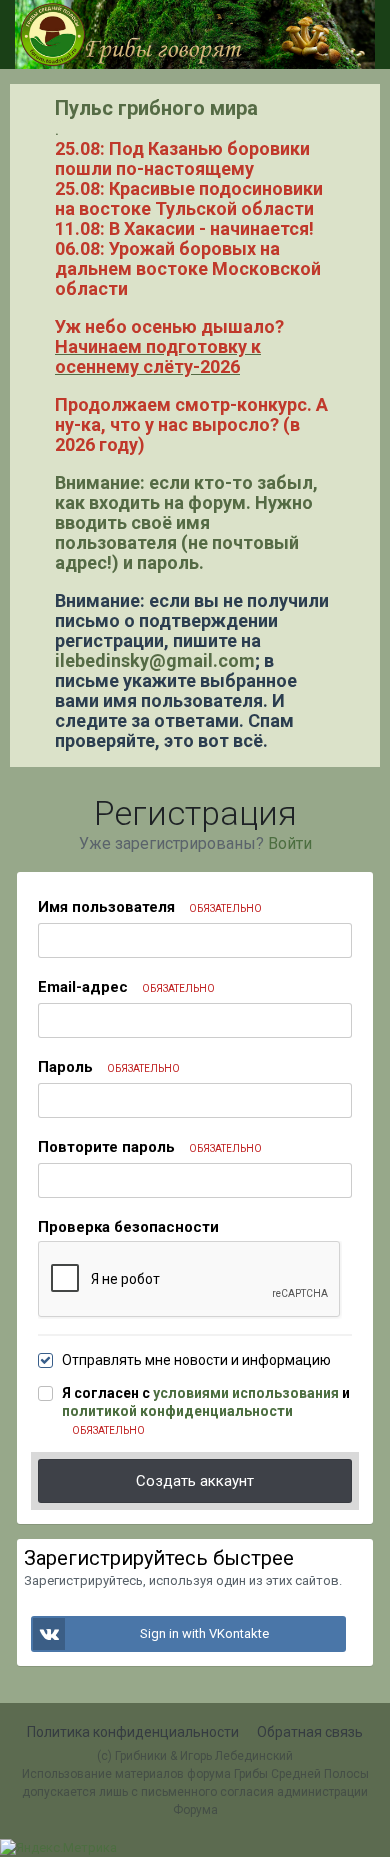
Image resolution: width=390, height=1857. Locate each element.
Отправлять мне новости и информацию (196, 1360)
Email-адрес (126, 987)
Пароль (109, 1067)
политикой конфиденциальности (177, 1411)
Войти (290, 843)
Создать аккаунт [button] (195, 1481)
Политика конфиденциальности (133, 1732)
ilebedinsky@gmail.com (155, 660)
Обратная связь (310, 1732)
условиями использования (246, 1393)
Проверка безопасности (128, 1227)
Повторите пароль (150, 1147)
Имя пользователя (150, 907)
